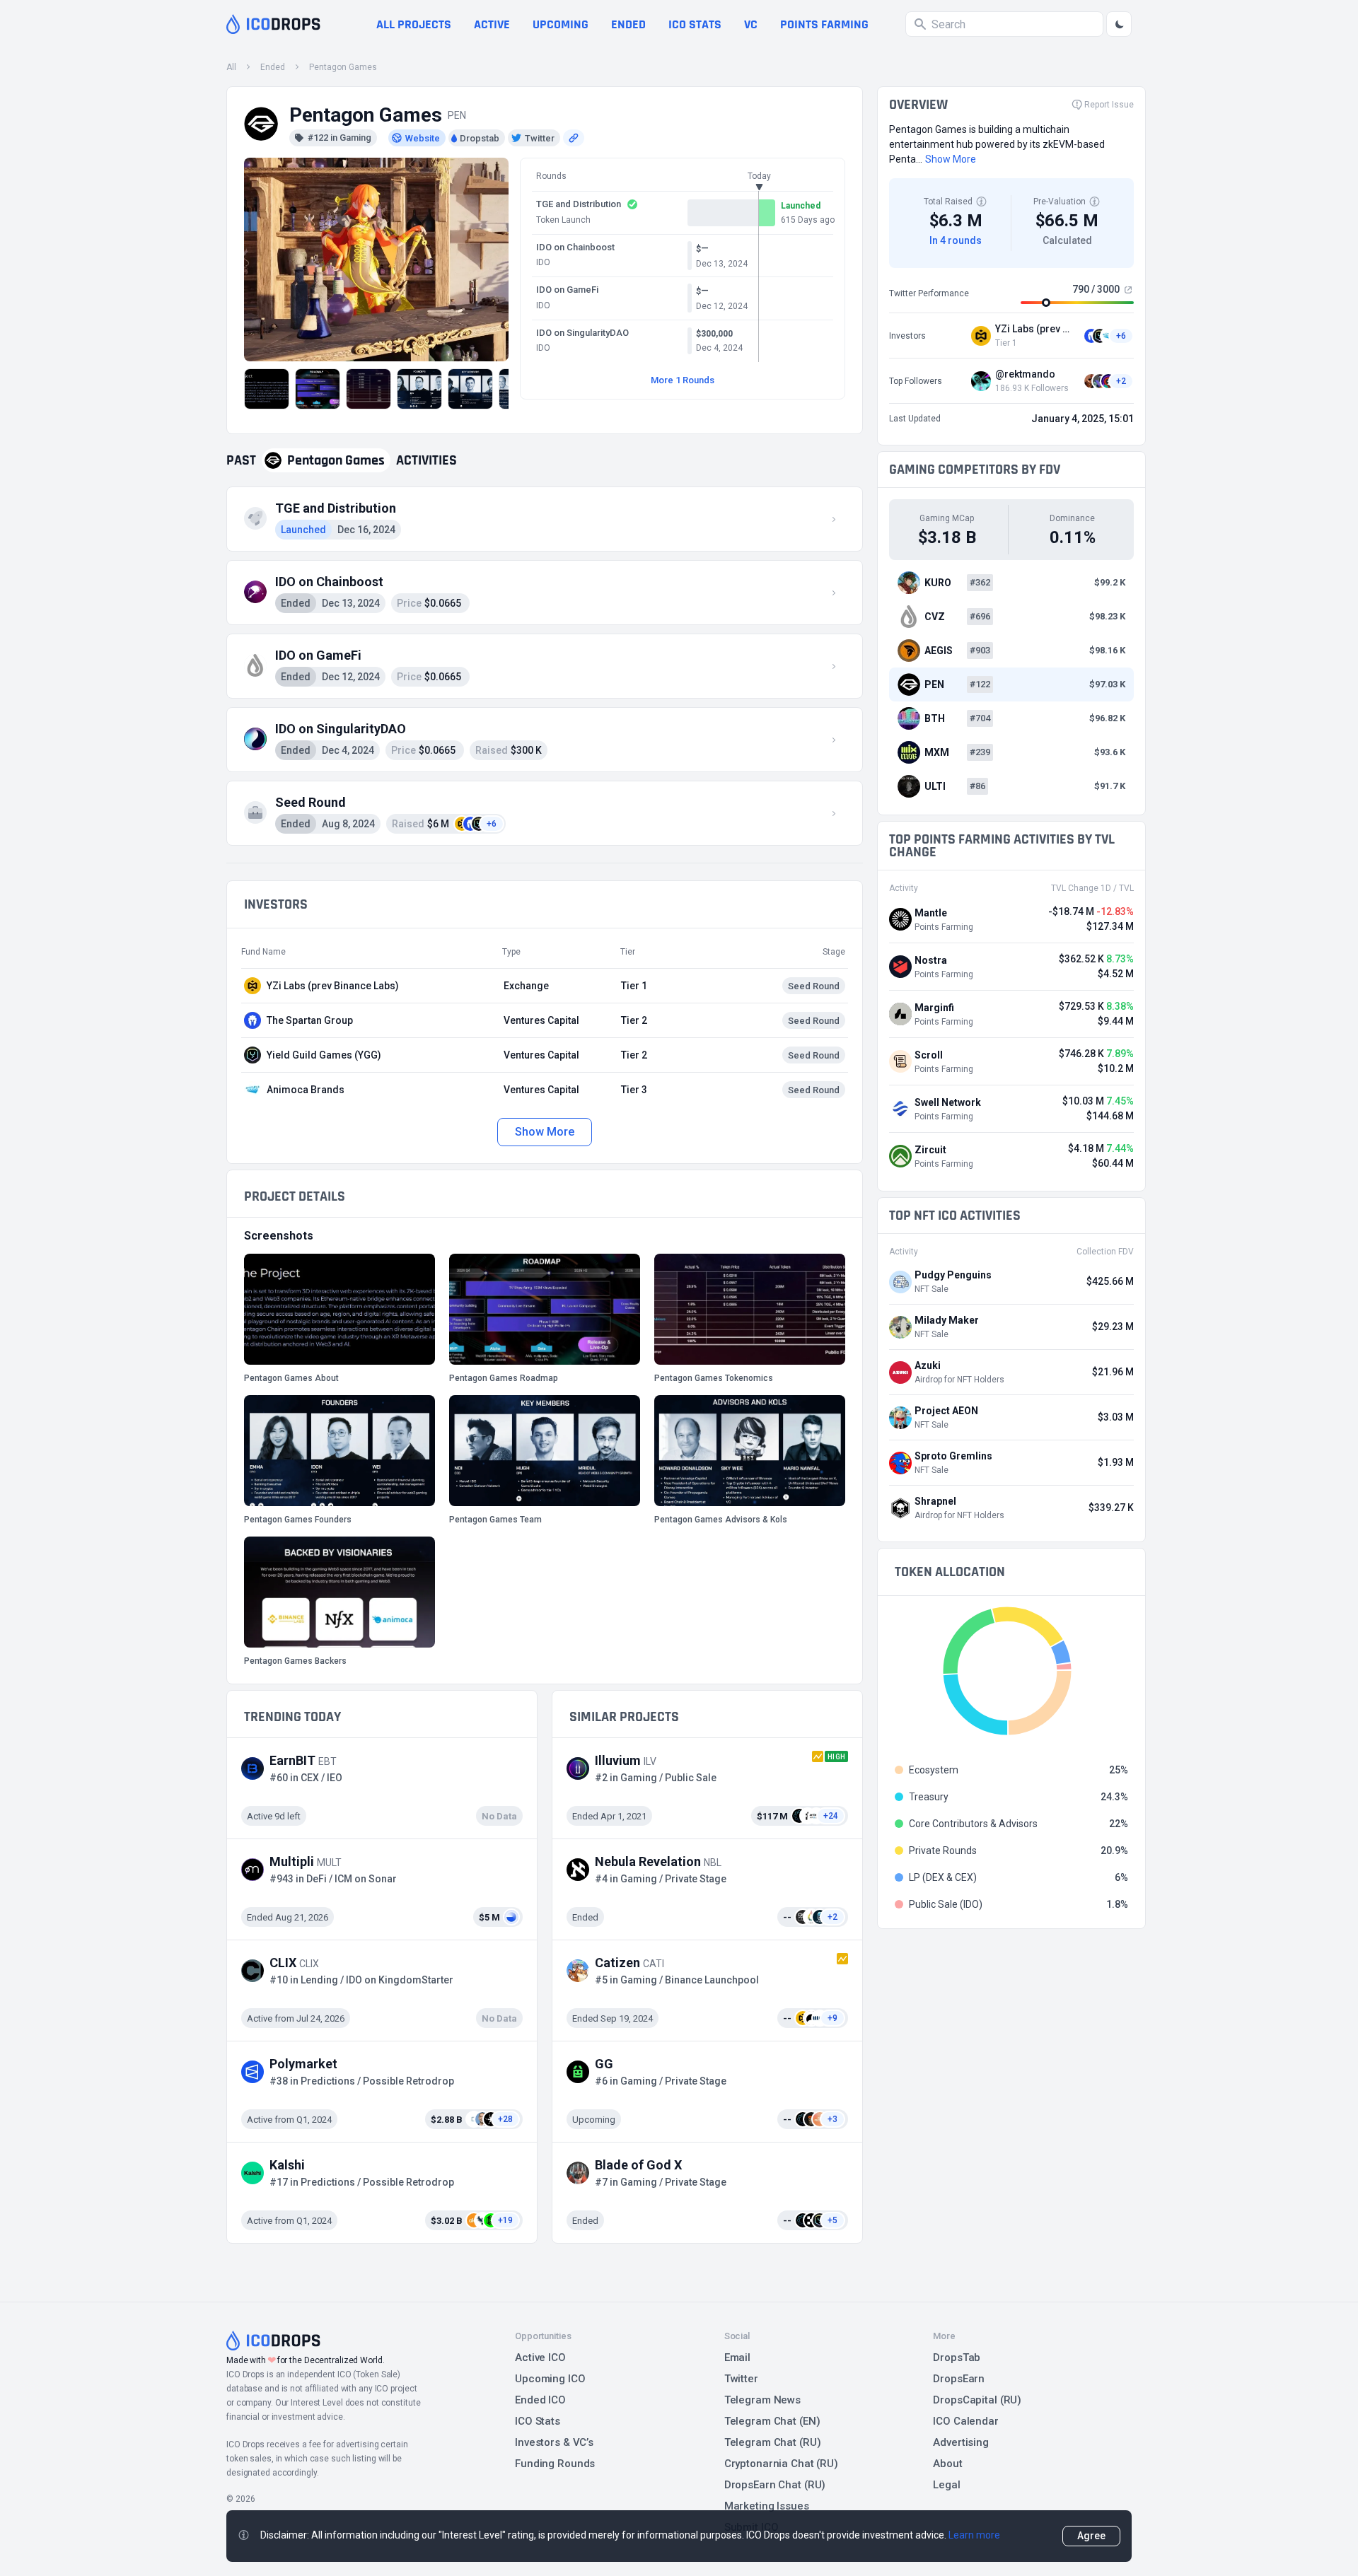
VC (751, 24)
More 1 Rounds (683, 380)
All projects (414, 24)
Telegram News (762, 2400)
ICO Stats (538, 2421)
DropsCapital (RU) (977, 2400)
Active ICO (540, 2358)
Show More (544, 1132)
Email (737, 2358)
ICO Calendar (966, 2421)
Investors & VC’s (554, 2442)
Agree (1091, 2536)
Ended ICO (540, 2400)
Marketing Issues (767, 2506)
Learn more (974, 2535)
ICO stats (695, 24)
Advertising (961, 2442)
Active (492, 24)
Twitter (741, 2379)
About (947, 2464)
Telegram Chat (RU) (773, 2442)
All (231, 67)
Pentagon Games (343, 67)
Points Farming (824, 24)
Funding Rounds (555, 2464)
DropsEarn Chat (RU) (775, 2485)
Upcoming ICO (550, 2379)
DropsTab (957, 2358)
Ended (628, 24)
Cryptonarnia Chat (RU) (781, 2464)
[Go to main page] (273, 24)
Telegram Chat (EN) (772, 2421)
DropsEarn (959, 2379)
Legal (946, 2485)
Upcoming (561, 24)
